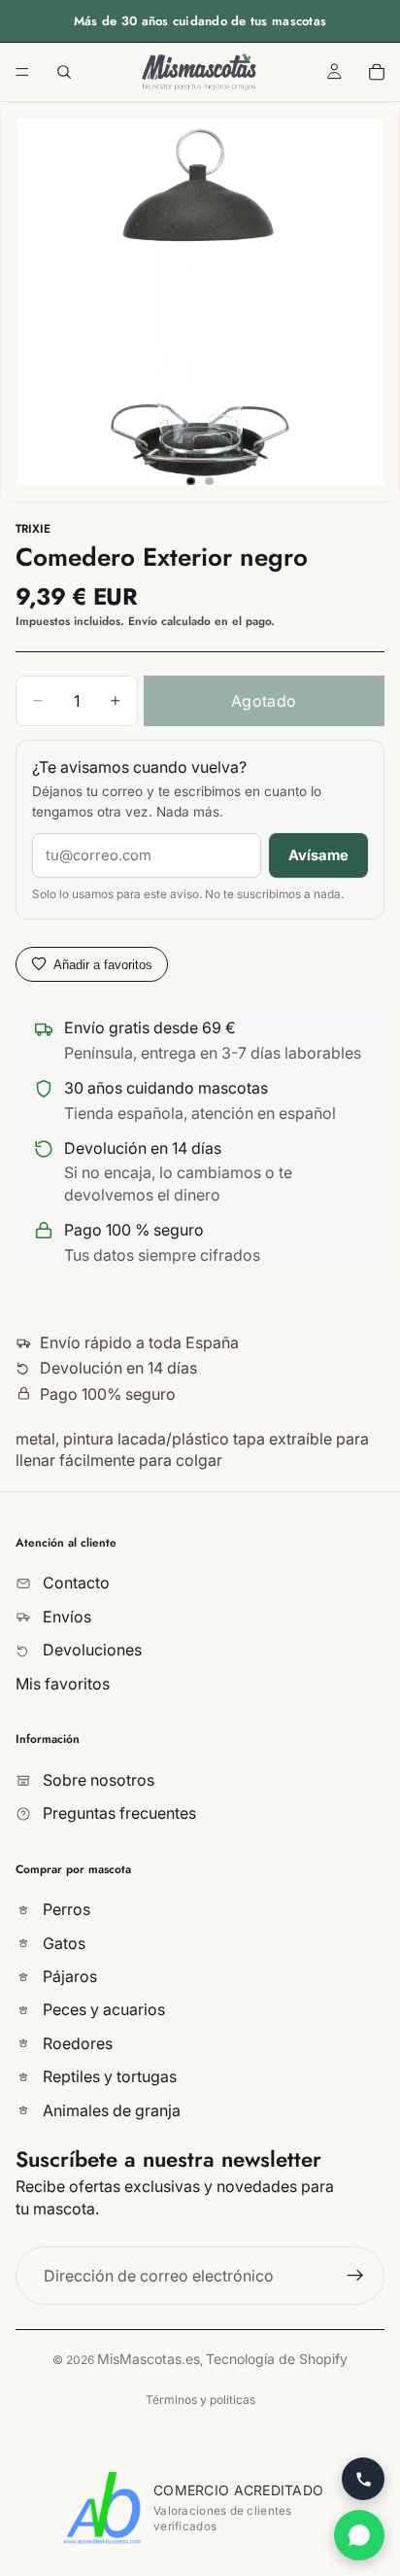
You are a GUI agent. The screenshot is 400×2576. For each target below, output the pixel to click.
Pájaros (68, 1976)
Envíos (65, 1617)
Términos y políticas (200, 2400)
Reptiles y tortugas (108, 2076)
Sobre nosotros (97, 1780)
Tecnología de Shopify (277, 2359)
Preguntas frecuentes (117, 1813)
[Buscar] (64, 72)
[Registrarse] (355, 2276)
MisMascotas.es (149, 2359)
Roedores (76, 2043)
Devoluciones (90, 1650)
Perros (65, 1910)
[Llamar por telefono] (363, 2479)
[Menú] (22, 72)
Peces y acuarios (102, 2010)
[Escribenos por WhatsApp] (359, 2535)
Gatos (62, 1943)
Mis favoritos (63, 1684)
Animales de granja (110, 2110)
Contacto (74, 1584)
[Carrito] (377, 72)
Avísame (318, 855)
